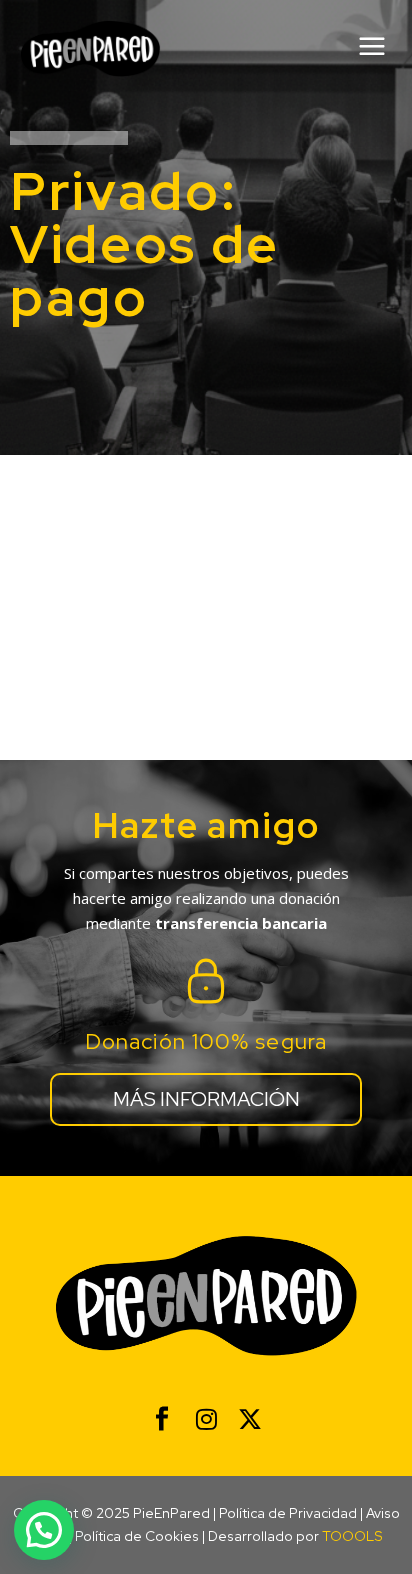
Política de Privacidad (288, 1513)
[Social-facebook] (162, 1419)
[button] (44, 1530)
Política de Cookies (137, 1536)
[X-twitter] (250, 1419)
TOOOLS (352, 1536)
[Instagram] (206, 1419)
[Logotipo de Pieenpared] (90, 48)
